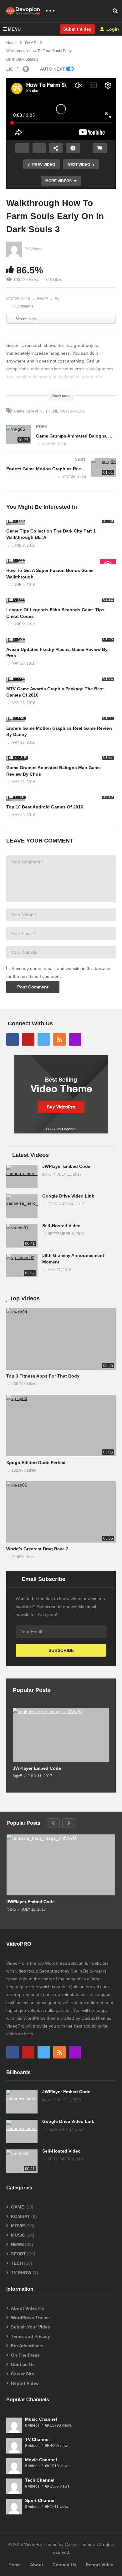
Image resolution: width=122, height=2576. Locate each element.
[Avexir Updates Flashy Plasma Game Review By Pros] (61, 641)
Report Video (25, 2383)
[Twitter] (44, 1039)
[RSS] (59, 1039)
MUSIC (18, 2235)
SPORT (18, 2254)
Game (19, 411)
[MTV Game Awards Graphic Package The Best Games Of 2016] (61, 680)
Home (15, 2565)
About (37, 2565)
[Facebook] (13, 1039)
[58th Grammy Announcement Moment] (22, 1265)
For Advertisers (27, 2346)
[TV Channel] (14, 2446)
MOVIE (18, 2226)
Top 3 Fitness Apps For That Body (43, 1376)
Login (112, 29)
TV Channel (37, 2439)
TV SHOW (21, 2273)
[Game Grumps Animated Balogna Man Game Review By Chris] (61, 442)
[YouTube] (28, 1039)
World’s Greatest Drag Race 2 (37, 1549)
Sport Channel (40, 2500)
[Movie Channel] (14, 2466)
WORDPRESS (73, 411)
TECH (17, 2263)
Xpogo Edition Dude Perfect (36, 1463)
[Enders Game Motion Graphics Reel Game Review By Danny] (61, 474)
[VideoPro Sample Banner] (61, 1132)
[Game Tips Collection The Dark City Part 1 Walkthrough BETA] (61, 522)
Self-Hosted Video (61, 1226)
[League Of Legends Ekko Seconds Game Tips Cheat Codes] (61, 601)
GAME (42, 299)
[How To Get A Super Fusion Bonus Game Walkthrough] (61, 562)
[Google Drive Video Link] (22, 1206)
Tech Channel (40, 2480)
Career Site (23, 2374)
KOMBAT (20, 2216)
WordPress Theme (30, 2318)
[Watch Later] (73, 148)
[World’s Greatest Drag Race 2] (61, 1512)
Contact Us (23, 2364)
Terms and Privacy (30, 2336)
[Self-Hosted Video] (22, 1236)
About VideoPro (28, 2308)
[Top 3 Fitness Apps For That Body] (61, 1339)
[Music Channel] (14, 2425)
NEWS (17, 2244)
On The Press (25, 2355)
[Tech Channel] (14, 2486)
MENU (14, 29)
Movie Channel (41, 2460)
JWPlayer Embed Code (66, 1166)
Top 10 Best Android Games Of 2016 (45, 807)
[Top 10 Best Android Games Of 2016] (61, 798)
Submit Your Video (31, 2327)
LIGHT (13, 69)
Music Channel (41, 2419)
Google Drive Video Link (68, 1196)
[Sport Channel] (14, 2507)
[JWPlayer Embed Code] (22, 1176)
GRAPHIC (35, 411)
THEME (52, 411)
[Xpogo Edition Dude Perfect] (61, 1426)
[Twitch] (75, 1039)
